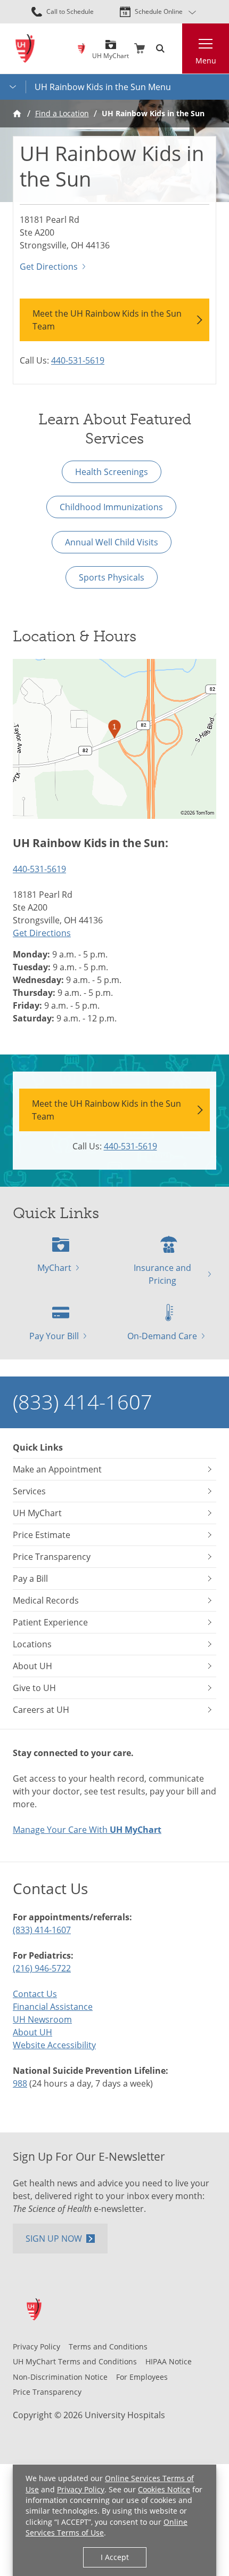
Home (17, 114)
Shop (140, 49)
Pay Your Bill (54, 1336)
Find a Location (62, 113)
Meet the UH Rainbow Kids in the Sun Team (107, 320)
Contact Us (35, 1994)
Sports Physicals (112, 577)
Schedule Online (159, 11)
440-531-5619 (78, 360)
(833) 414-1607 (83, 1402)
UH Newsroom (42, 2019)
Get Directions (49, 267)
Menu (206, 61)
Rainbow (81, 49)
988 (20, 2083)
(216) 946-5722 (42, 1968)
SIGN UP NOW (54, 2239)
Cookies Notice (164, 2489)
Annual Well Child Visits (112, 542)
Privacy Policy (81, 2489)
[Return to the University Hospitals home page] (25, 49)
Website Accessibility (54, 2045)
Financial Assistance (53, 2007)
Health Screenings (112, 472)
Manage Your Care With (87, 1830)
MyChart (54, 1268)
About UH (32, 2032)
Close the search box (176, 49)
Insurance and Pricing (162, 1274)
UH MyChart (111, 52)
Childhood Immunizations (111, 507)
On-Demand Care (162, 1336)
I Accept (115, 2557)
